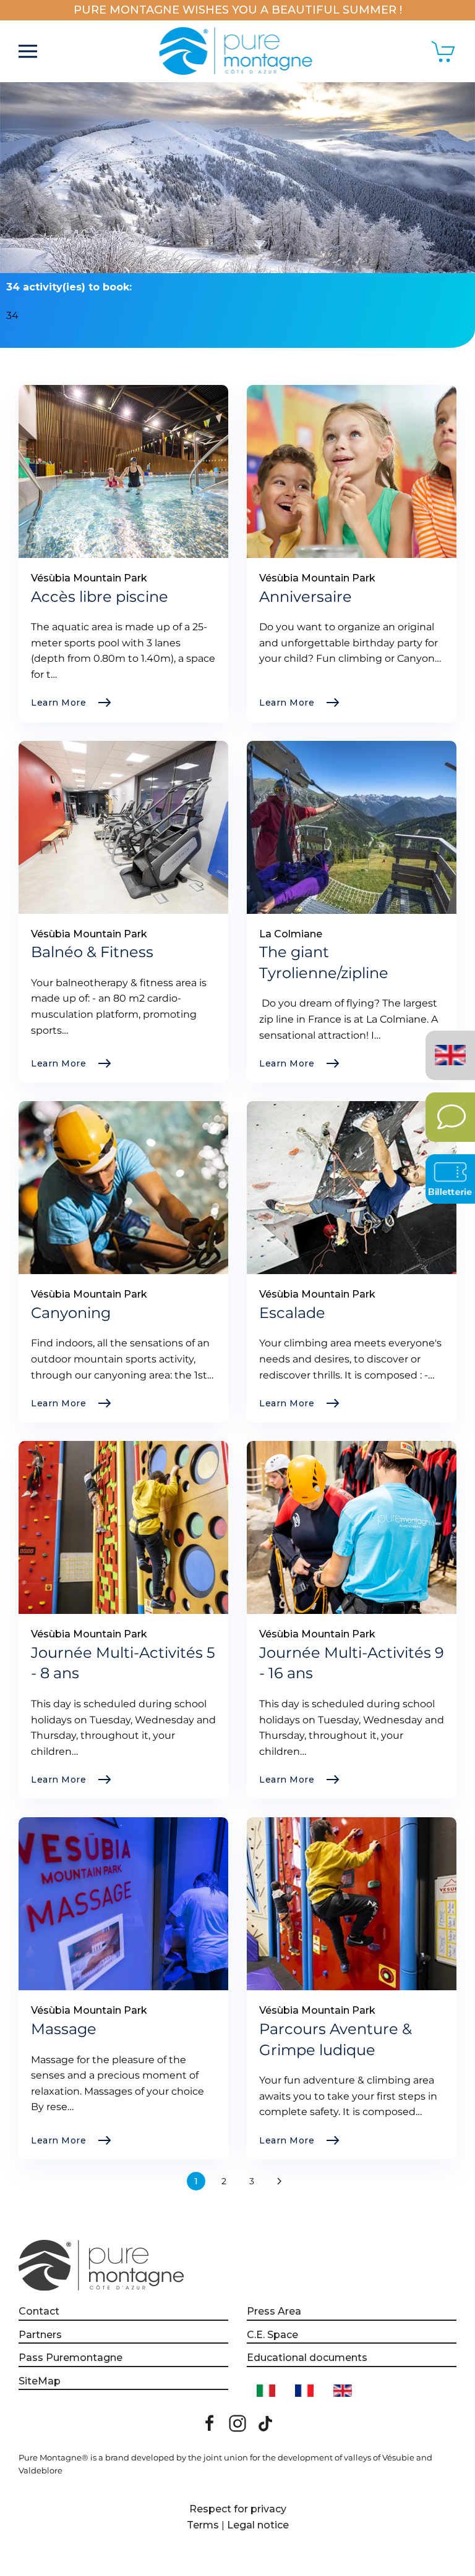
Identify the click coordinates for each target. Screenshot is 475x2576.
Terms (203, 2525)
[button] (28, 51)
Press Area (274, 2311)
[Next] (280, 2181)
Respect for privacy (238, 2509)
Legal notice (258, 2525)
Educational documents (307, 2358)
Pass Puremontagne (71, 2358)
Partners (40, 2335)
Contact (39, 2311)
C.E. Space (272, 2335)
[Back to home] (238, 51)
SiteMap (40, 2381)
